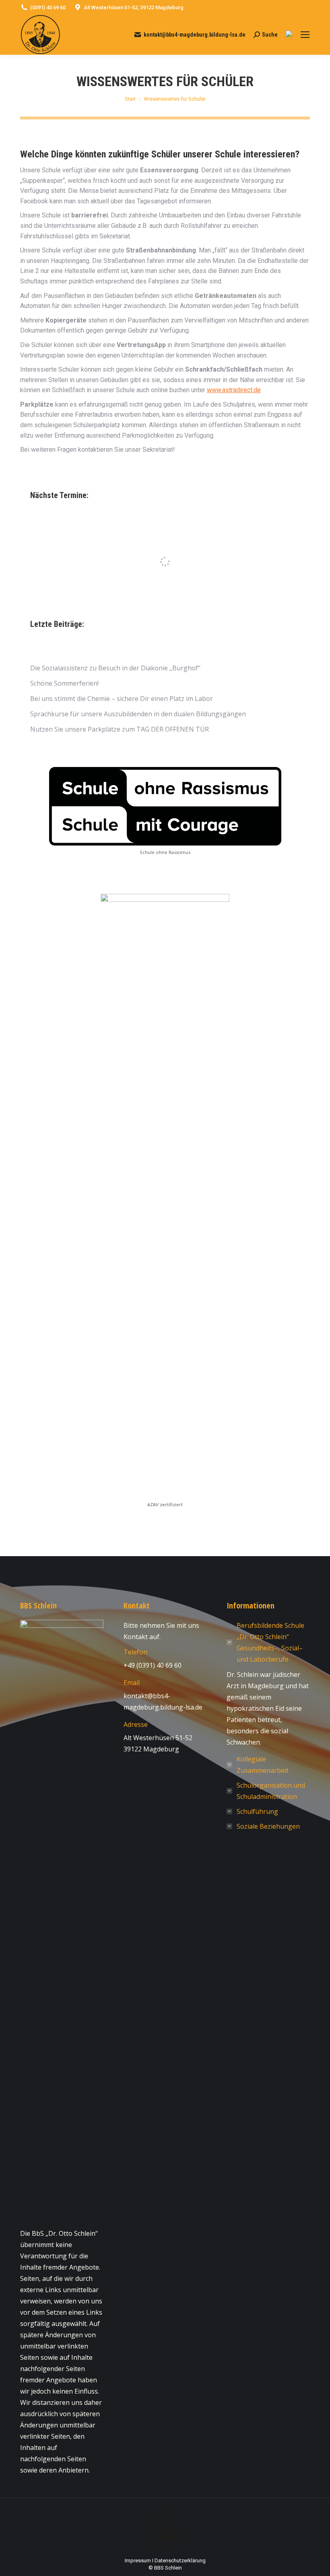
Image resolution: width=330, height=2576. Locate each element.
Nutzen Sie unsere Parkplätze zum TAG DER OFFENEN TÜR (120, 729)
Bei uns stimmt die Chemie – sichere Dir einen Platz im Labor (122, 699)
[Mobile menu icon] (305, 35)
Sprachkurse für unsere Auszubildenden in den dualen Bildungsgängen (138, 714)
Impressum (138, 2560)
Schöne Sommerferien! (64, 683)
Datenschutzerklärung (180, 2560)
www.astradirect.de (234, 390)
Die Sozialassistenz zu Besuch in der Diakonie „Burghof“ (115, 668)
